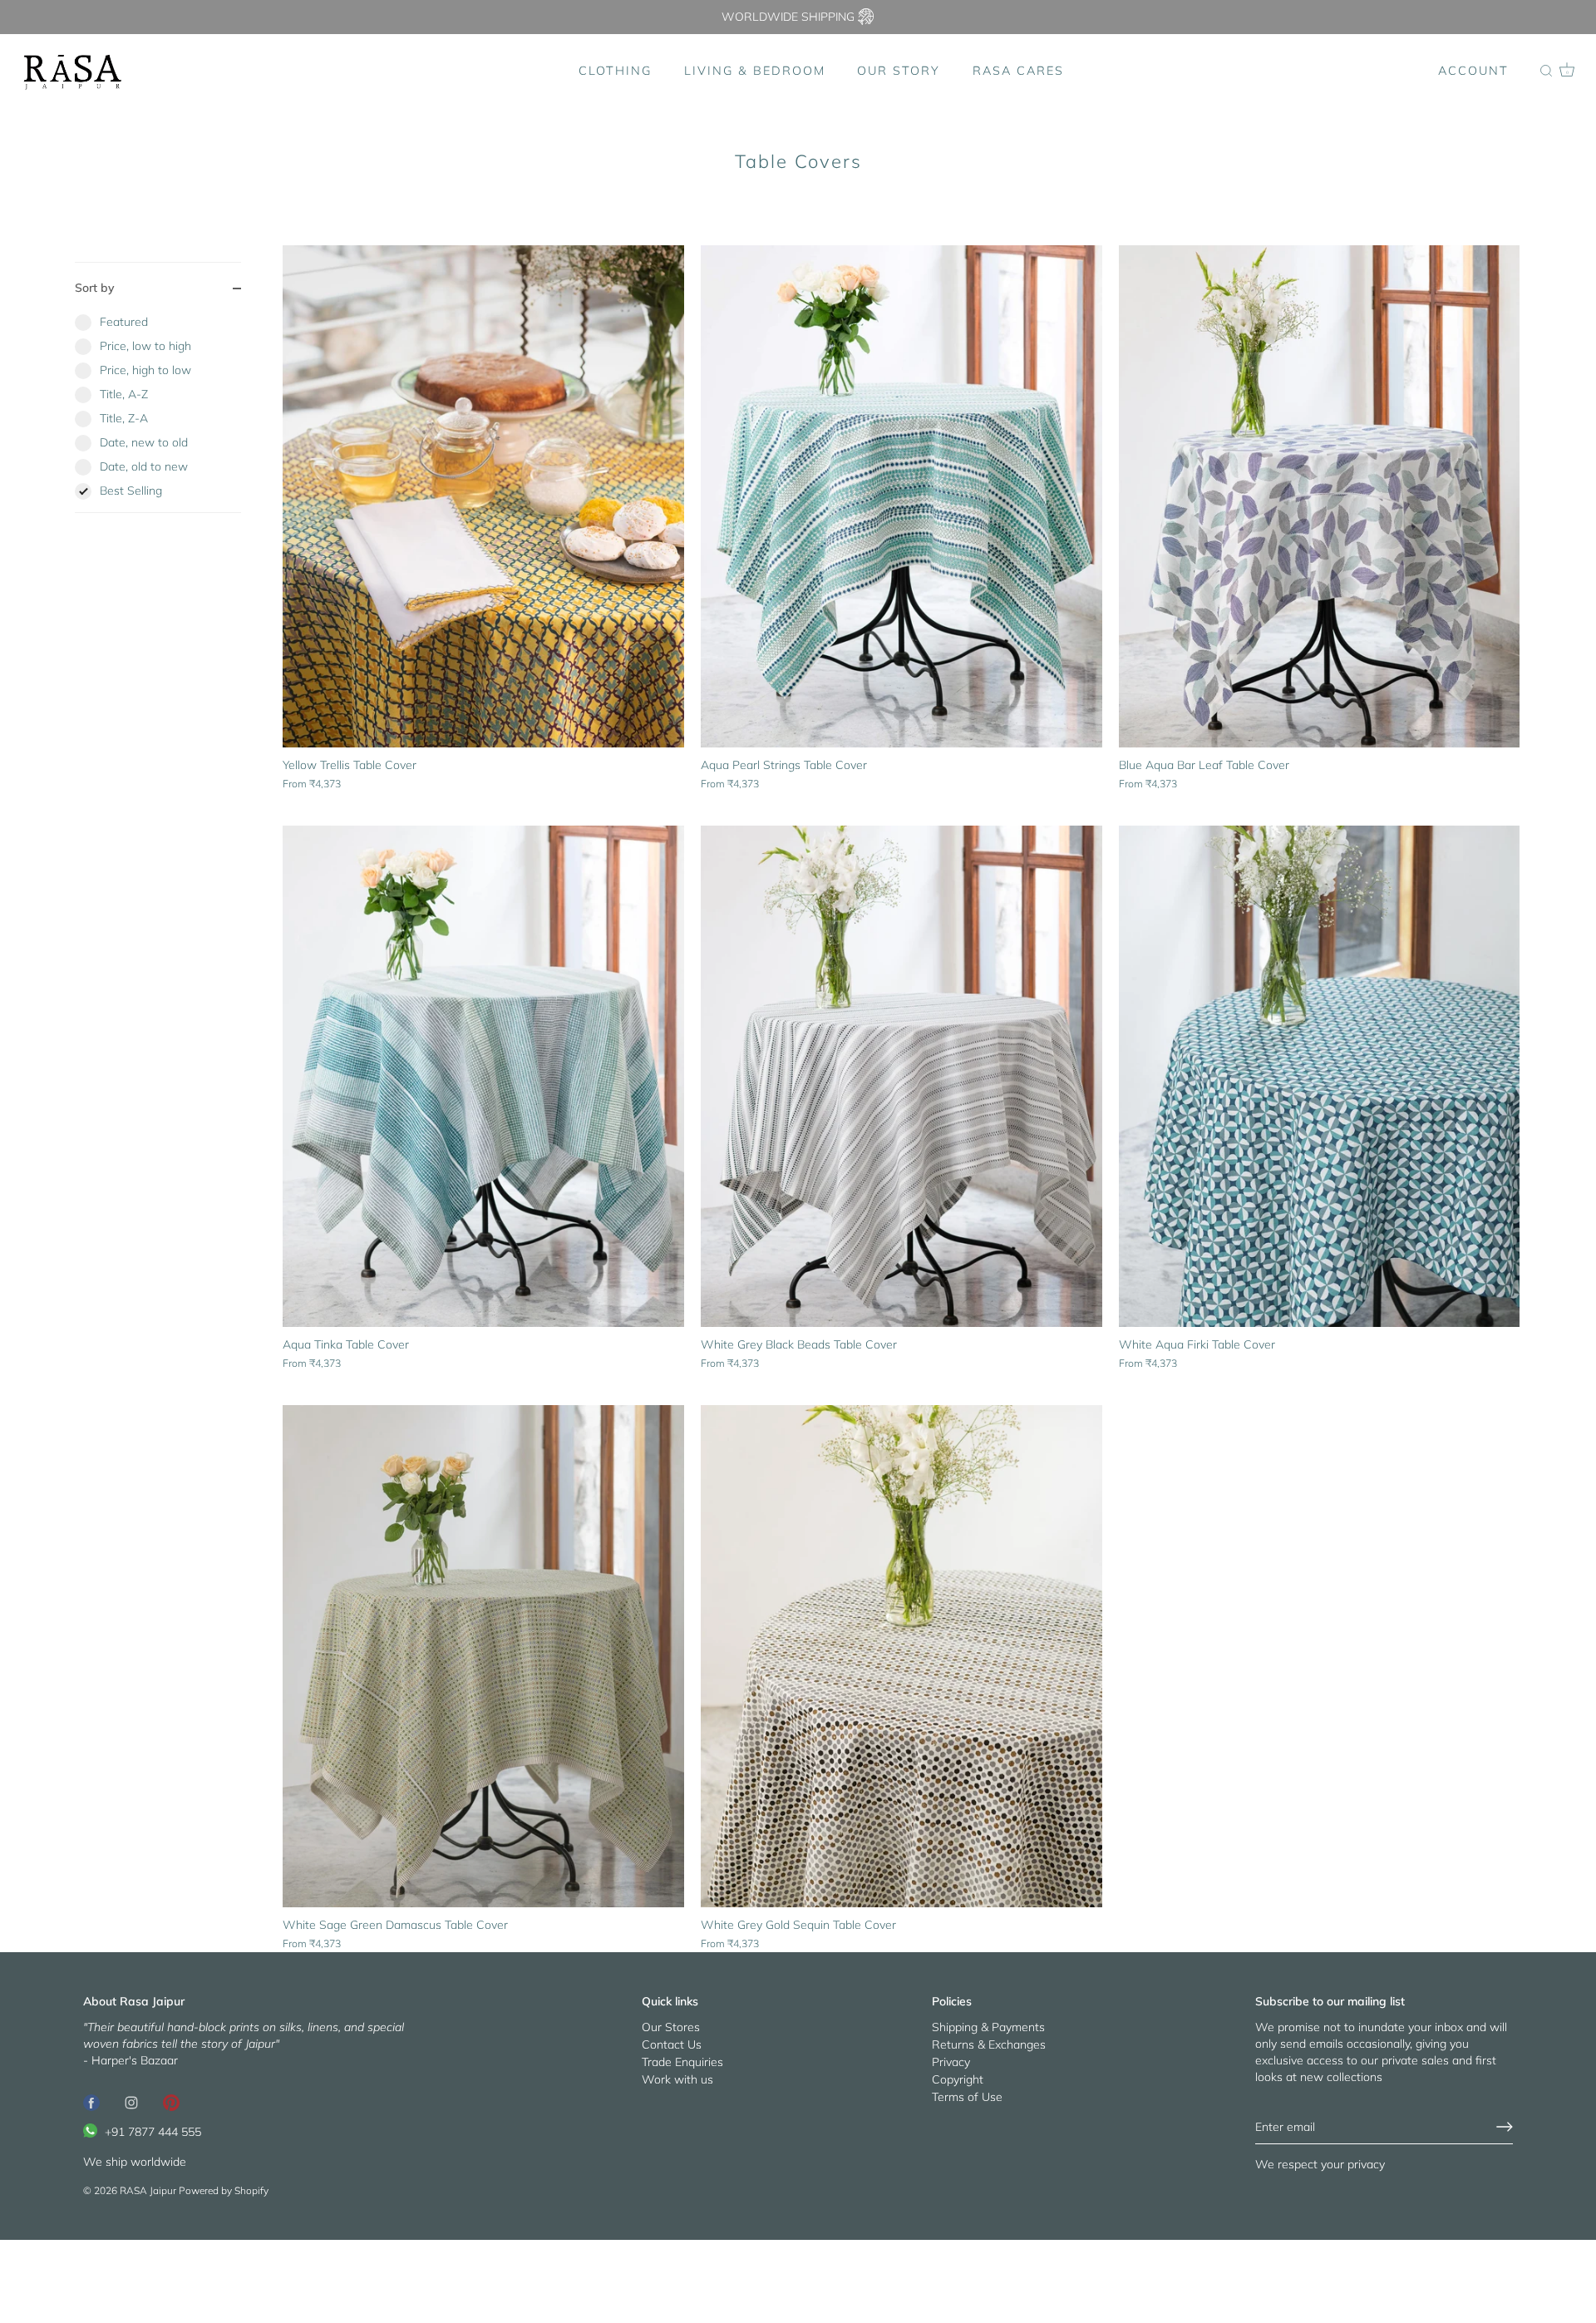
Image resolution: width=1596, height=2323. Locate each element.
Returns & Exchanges (989, 2044)
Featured (124, 322)
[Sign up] (1505, 2127)
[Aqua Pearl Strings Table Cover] (901, 496)
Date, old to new (144, 466)
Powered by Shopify (224, 2190)
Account (1473, 71)
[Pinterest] (171, 2102)
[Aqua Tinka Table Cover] (483, 1077)
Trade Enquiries (682, 2062)
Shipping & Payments (988, 2027)
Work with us (677, 2079)
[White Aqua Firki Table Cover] (1320, 1077)
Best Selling (131, 491)
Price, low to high (145, 346)
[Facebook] (91, 2102)
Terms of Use (967, 2097)
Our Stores (671, 2027)
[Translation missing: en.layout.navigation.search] (1546, 72)
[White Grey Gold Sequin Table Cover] (901, 1656)
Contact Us (672, 2044)
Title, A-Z (124, 394)
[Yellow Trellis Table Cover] (483, 496)
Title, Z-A (124, 418)
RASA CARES (1018, 71)
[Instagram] (131, 2102)
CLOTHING (615, 71)
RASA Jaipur (148, 2190)
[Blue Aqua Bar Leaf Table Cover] (1320, 496)
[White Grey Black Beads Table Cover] (901, 1077)
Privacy (951, 2062)
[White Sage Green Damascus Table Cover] (483, 1656)
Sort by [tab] (95, 288)
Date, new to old (144, 442)
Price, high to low (145, 370)
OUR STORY (899, 71)
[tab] (158, 413)
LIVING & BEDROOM (755, 71)
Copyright (958, 2079)
